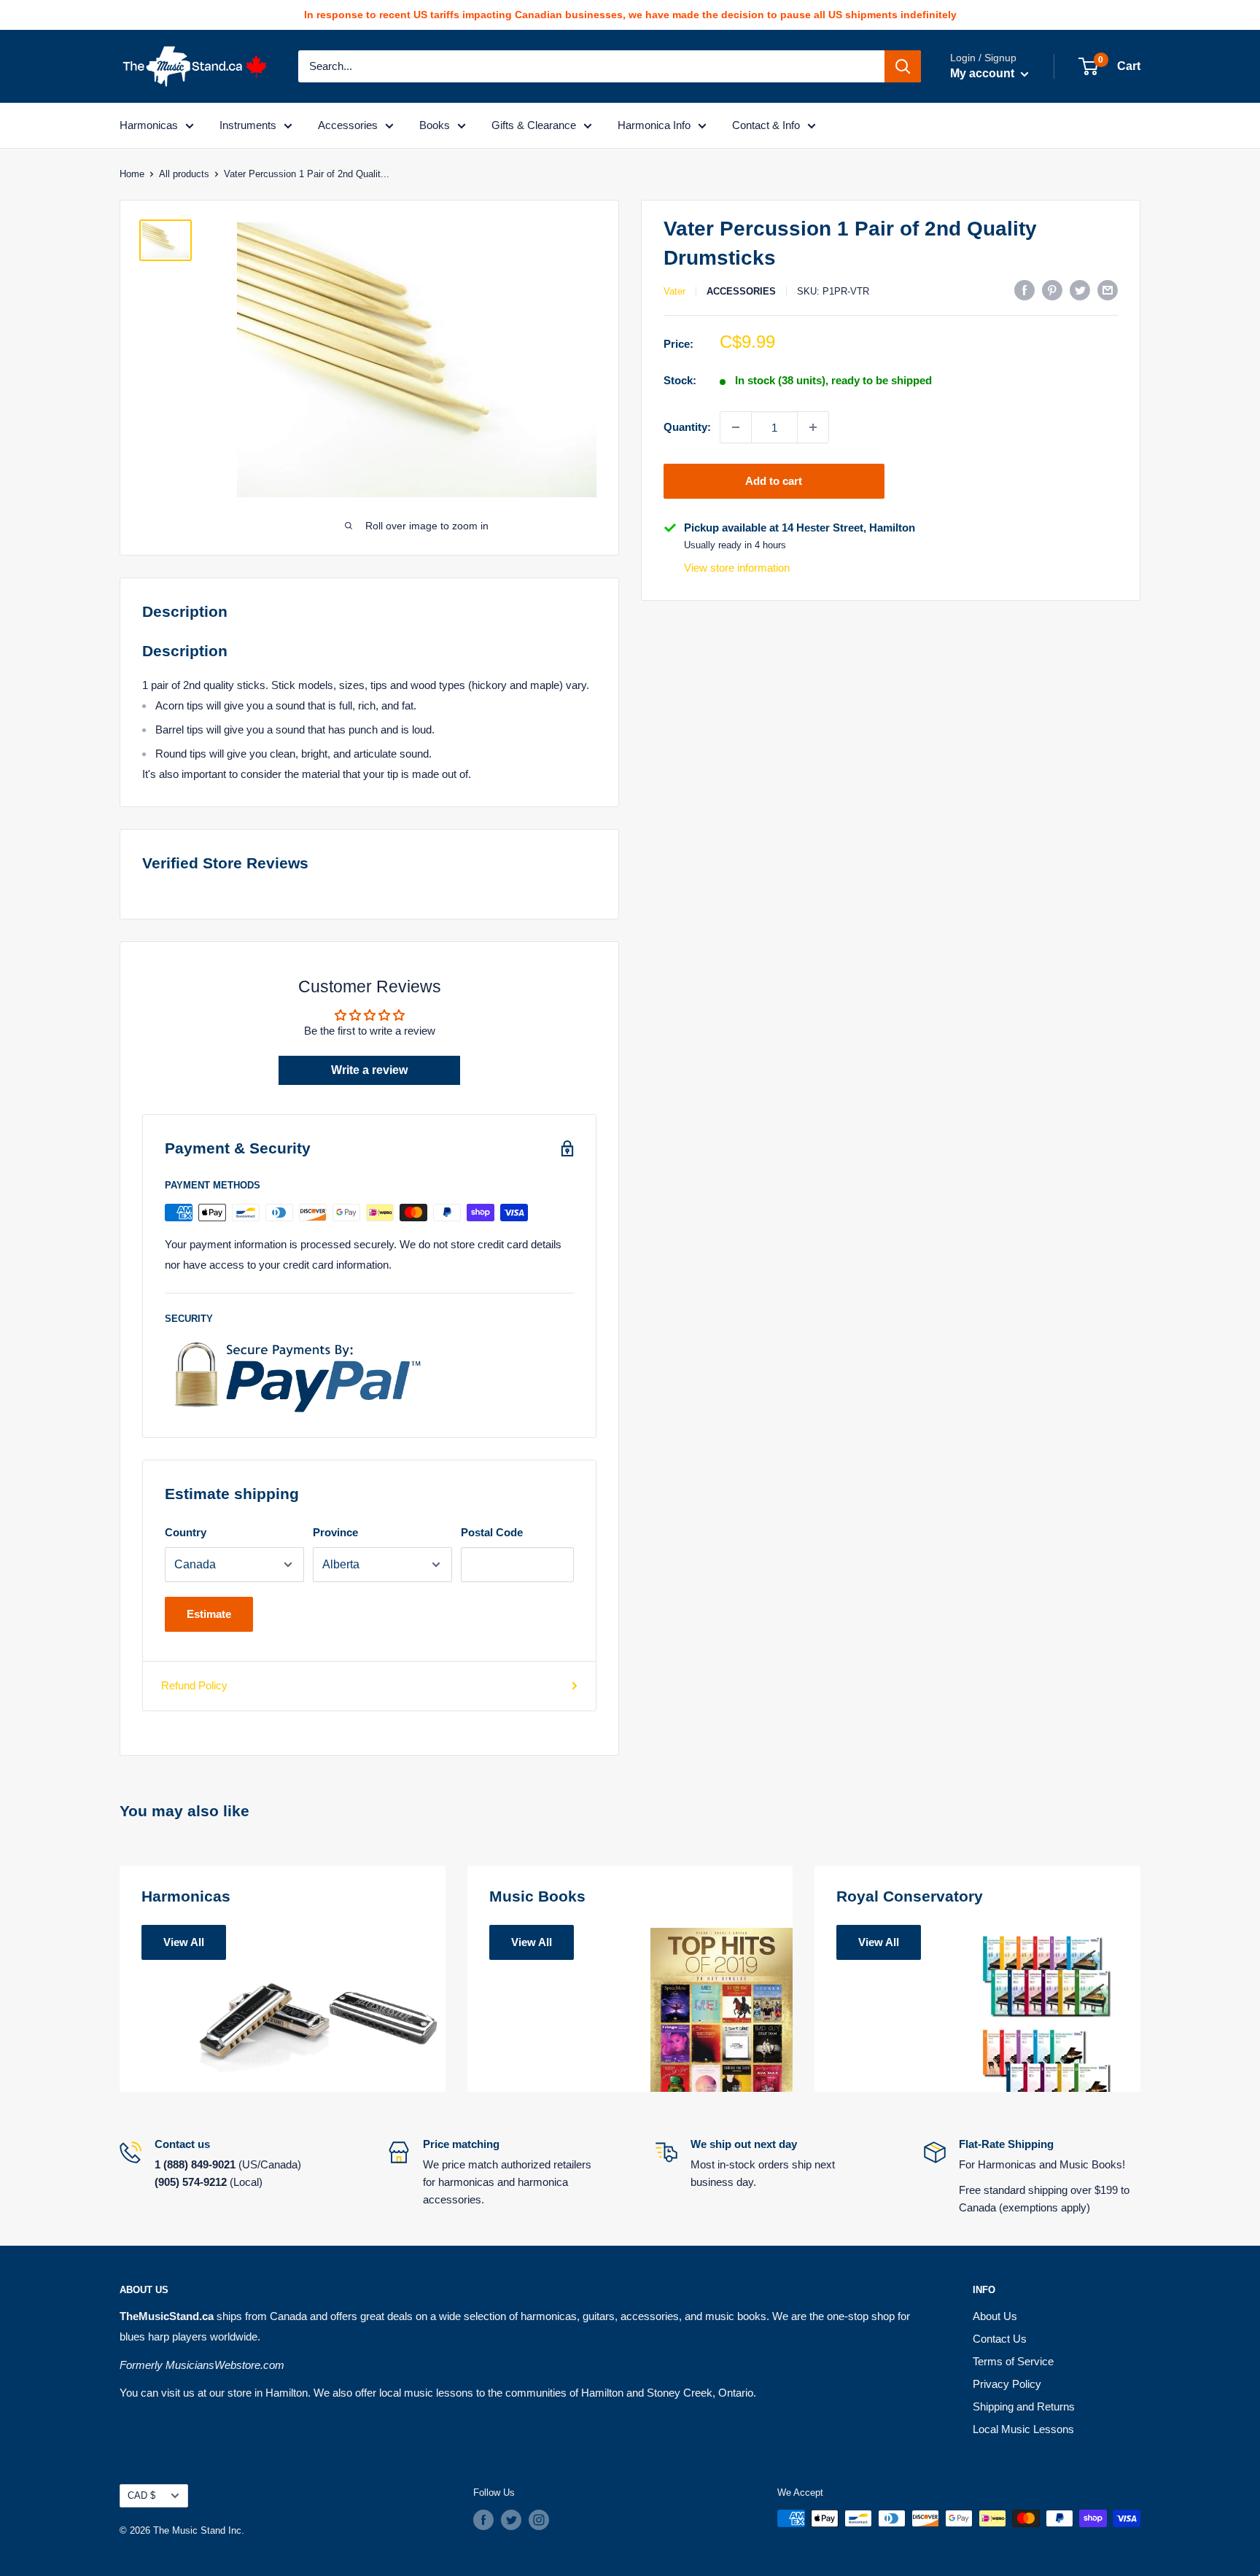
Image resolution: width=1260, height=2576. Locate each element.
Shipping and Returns (1024, 2406)
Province (335, 1532)
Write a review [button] (369, 1070)
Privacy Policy (1007, 2384)
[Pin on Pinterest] (1052, 290)
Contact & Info (766, 125)
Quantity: (687, 427)
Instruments (248, 125)
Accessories (348, 125)
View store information (737, 568)
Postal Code (492, 1532)
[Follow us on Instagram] (539, 2520)
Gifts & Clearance (534, 125)
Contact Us (1000, 2339)
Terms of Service (1013, 2361)
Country (186, 1532)
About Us (995, 2316)
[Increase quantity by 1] (813, 427)
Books (435, 125)
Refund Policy (194, 1685)
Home (132, 174)
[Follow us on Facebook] (483, 2520)
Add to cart (774, 481)
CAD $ (141, 2495)
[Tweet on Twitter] (1080, 290)
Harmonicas (149, 125)
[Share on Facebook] (1024, 290)
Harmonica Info (654, 125)
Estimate (209, 1614)
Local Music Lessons (1023, 2429)
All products (184, 174)
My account (984, 73)
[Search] (903, 66)
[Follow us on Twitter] (511, 2520)
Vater (674, 291)
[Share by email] (1108, 290)
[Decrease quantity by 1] (736, 427)
